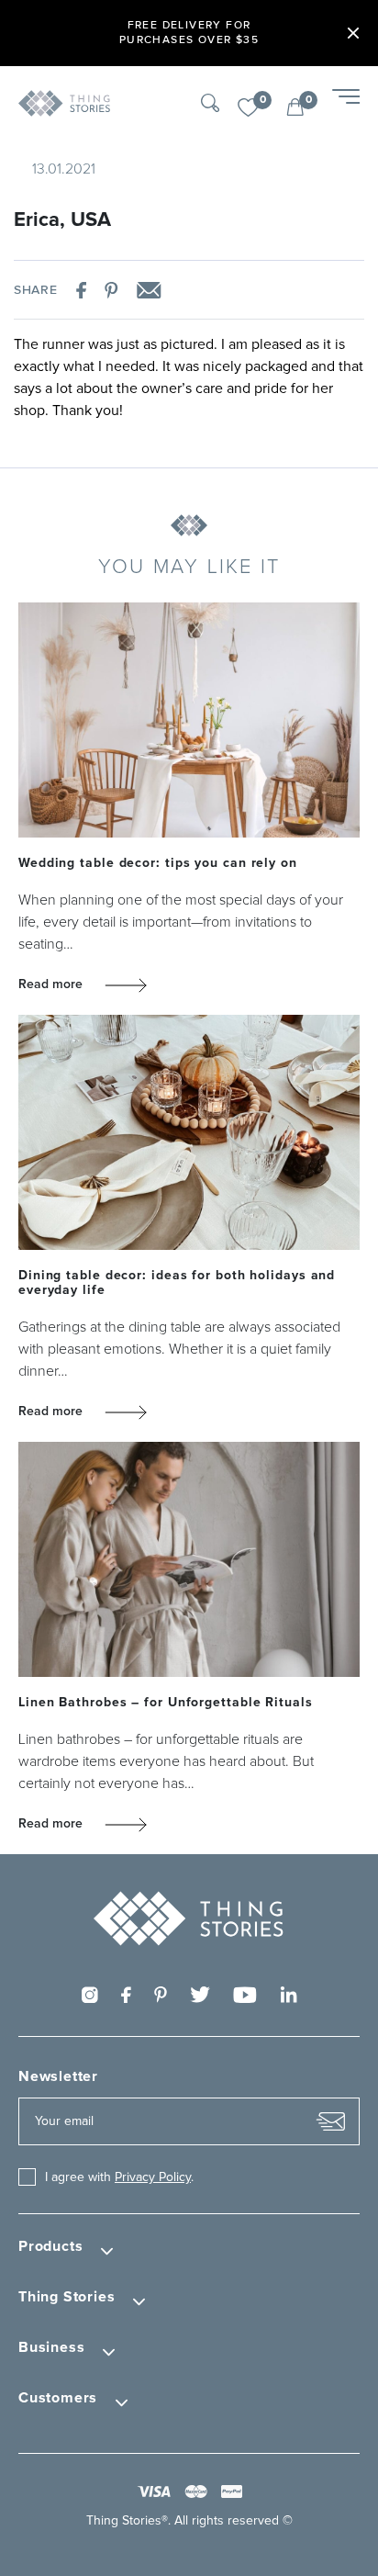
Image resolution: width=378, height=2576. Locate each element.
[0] (248, 108)
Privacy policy (153, 2177)
